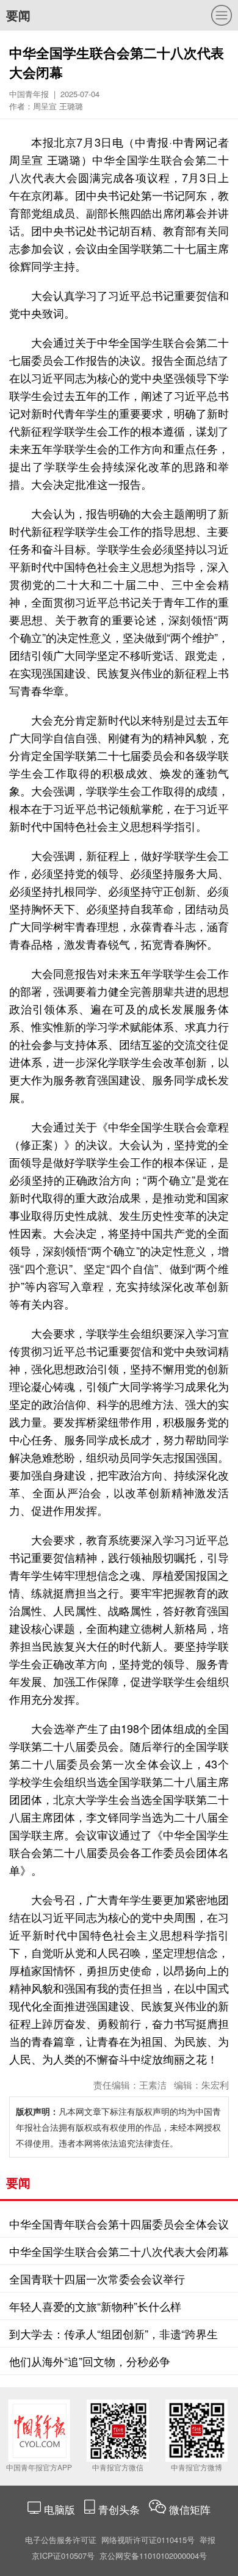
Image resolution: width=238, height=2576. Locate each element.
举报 (207, 2540)
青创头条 (121, 2509)
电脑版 (60, 2509)
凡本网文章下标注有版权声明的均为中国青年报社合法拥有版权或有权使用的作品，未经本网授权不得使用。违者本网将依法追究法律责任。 (118, 2127)
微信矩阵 (190, 2509)
